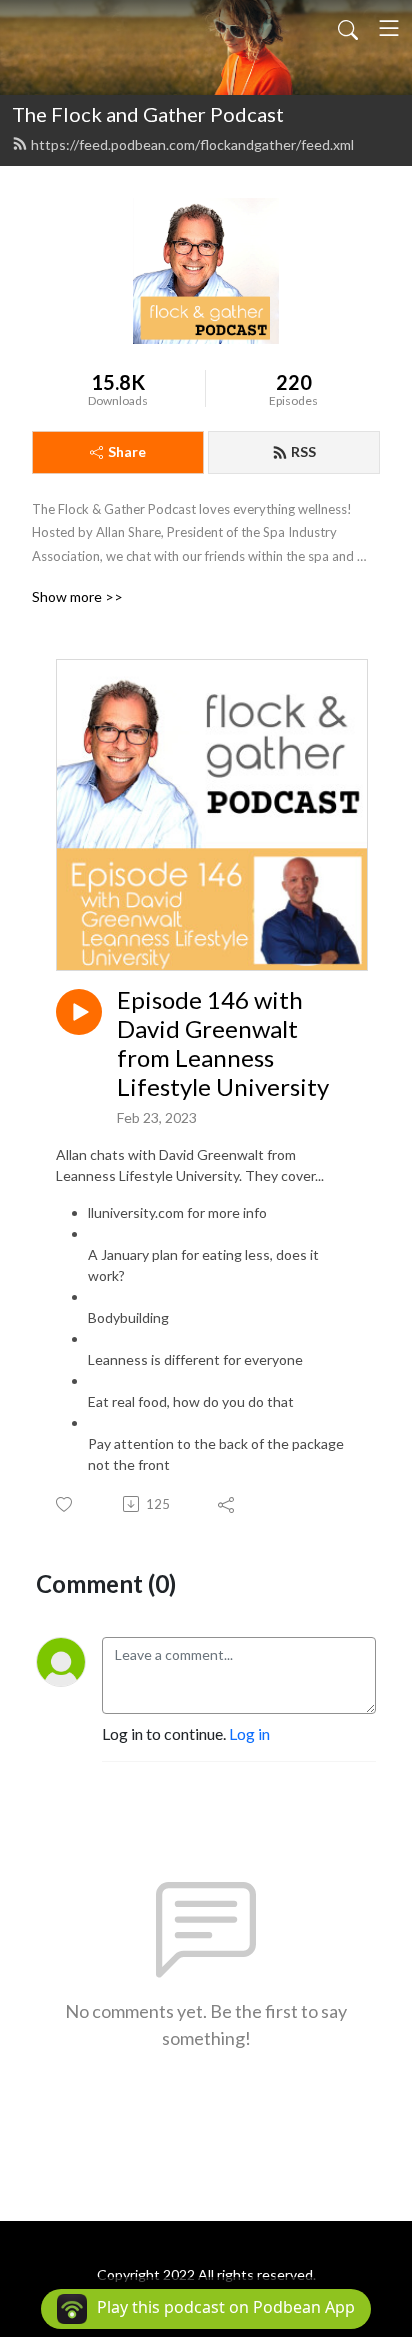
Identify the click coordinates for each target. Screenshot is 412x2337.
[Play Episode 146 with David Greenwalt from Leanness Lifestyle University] (79, 1012)
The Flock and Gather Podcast (148, 114)
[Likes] (65, 1504)
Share (127, 451)
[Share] (227, 1504)
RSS (303, 451)
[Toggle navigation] (389, 28)
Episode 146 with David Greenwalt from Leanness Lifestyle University (223, 1043)
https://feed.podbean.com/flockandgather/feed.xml (192, 144)
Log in (249, 1733)
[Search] (348, 28)
